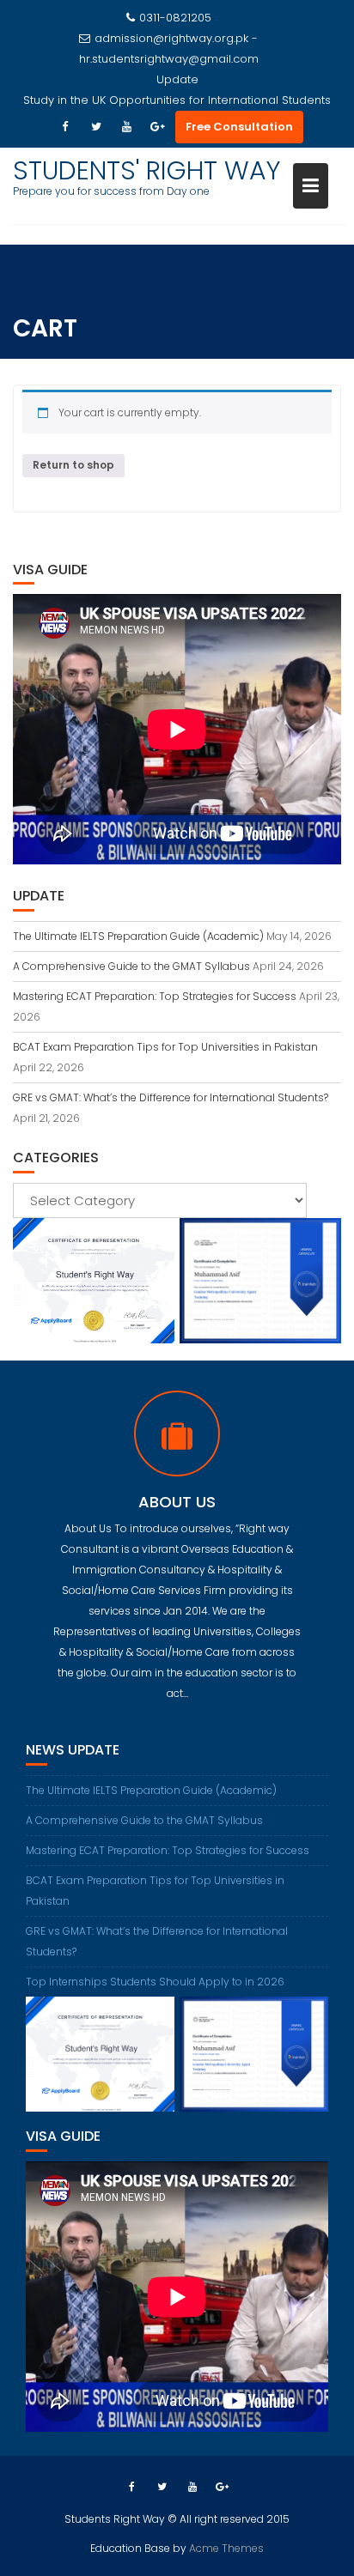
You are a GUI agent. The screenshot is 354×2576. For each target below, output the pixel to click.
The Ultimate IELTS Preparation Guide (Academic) (138, 936)
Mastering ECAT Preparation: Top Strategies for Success (155, 996)
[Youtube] (127, 127)
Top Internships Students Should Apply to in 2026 (155, 1982)
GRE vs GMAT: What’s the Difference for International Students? (171, 1097)
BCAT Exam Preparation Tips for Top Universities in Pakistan (165, 1047)
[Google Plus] (158, 127)
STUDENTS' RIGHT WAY (147, 170)
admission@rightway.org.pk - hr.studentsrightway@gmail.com (169, 48)
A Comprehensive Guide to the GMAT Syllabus (131, 966)
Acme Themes (226, 2548)
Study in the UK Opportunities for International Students (177, 100)
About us (177, 1502)
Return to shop (73, 465)
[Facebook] (65, 127)
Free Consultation (239, 127)
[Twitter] (96, 127)
